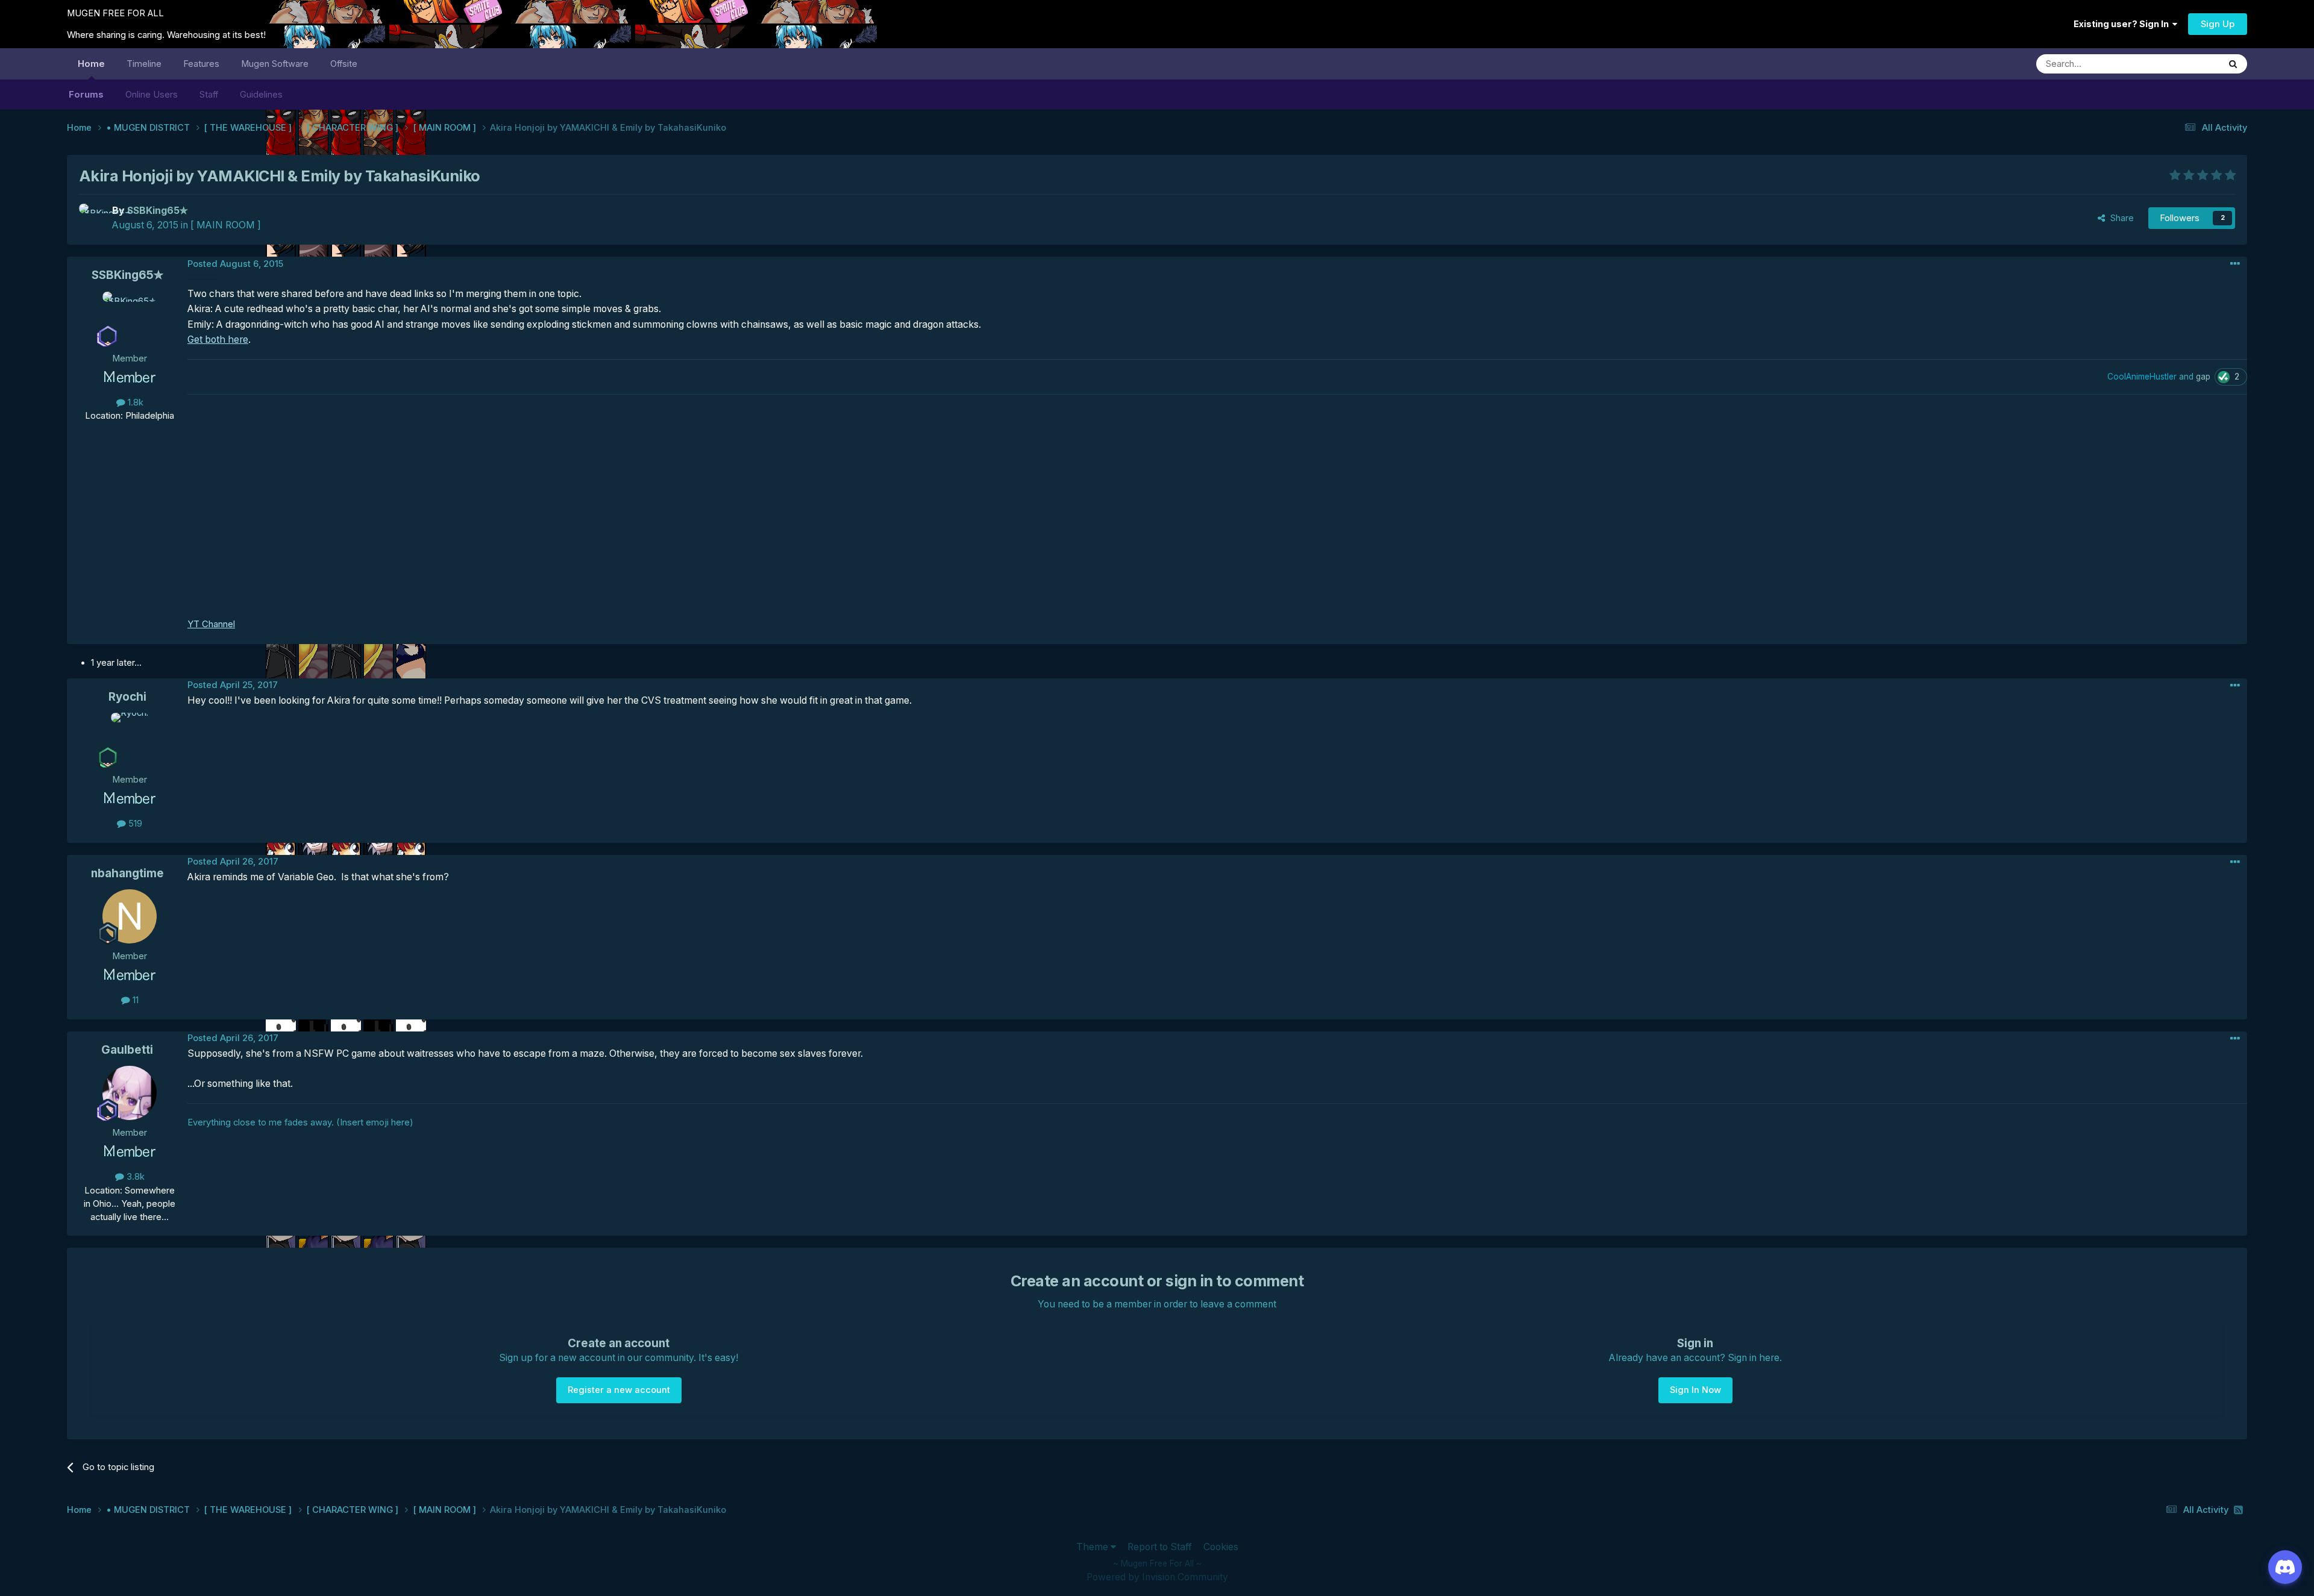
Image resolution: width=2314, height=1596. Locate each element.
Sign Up (2218, 24)
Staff (209, 95)
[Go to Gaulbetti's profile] (130, 1093)
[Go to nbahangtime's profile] (130, 916)
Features (201, 64)
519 (134, 824)
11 (134, 1000)
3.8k (134, 1177)
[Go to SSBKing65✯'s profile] (92, 217)
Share (2120, 218)
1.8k (134, 402)
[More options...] (2235, 264)
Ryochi (127, 697)
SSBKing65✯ (127, 275)
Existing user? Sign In (2123, 24)
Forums (86, 95)
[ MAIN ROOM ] (226, 225)
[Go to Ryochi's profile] (130, 740)
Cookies (1221, 1547)
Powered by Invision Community (1157, 1577)
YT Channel (211, 624)
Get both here (218, 340)
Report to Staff (1160, 1547)
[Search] (2233, 64)
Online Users (152, 95)
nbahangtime (127, 873)
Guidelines (261, 95)
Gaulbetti (127, 1050)
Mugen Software (275, 64)
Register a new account (619, 1390)
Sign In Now (1695, 1390)
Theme (1093, 1547)
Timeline (144, 64)
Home (91, 64)
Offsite (344, 64)
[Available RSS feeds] (2238, 1510)
